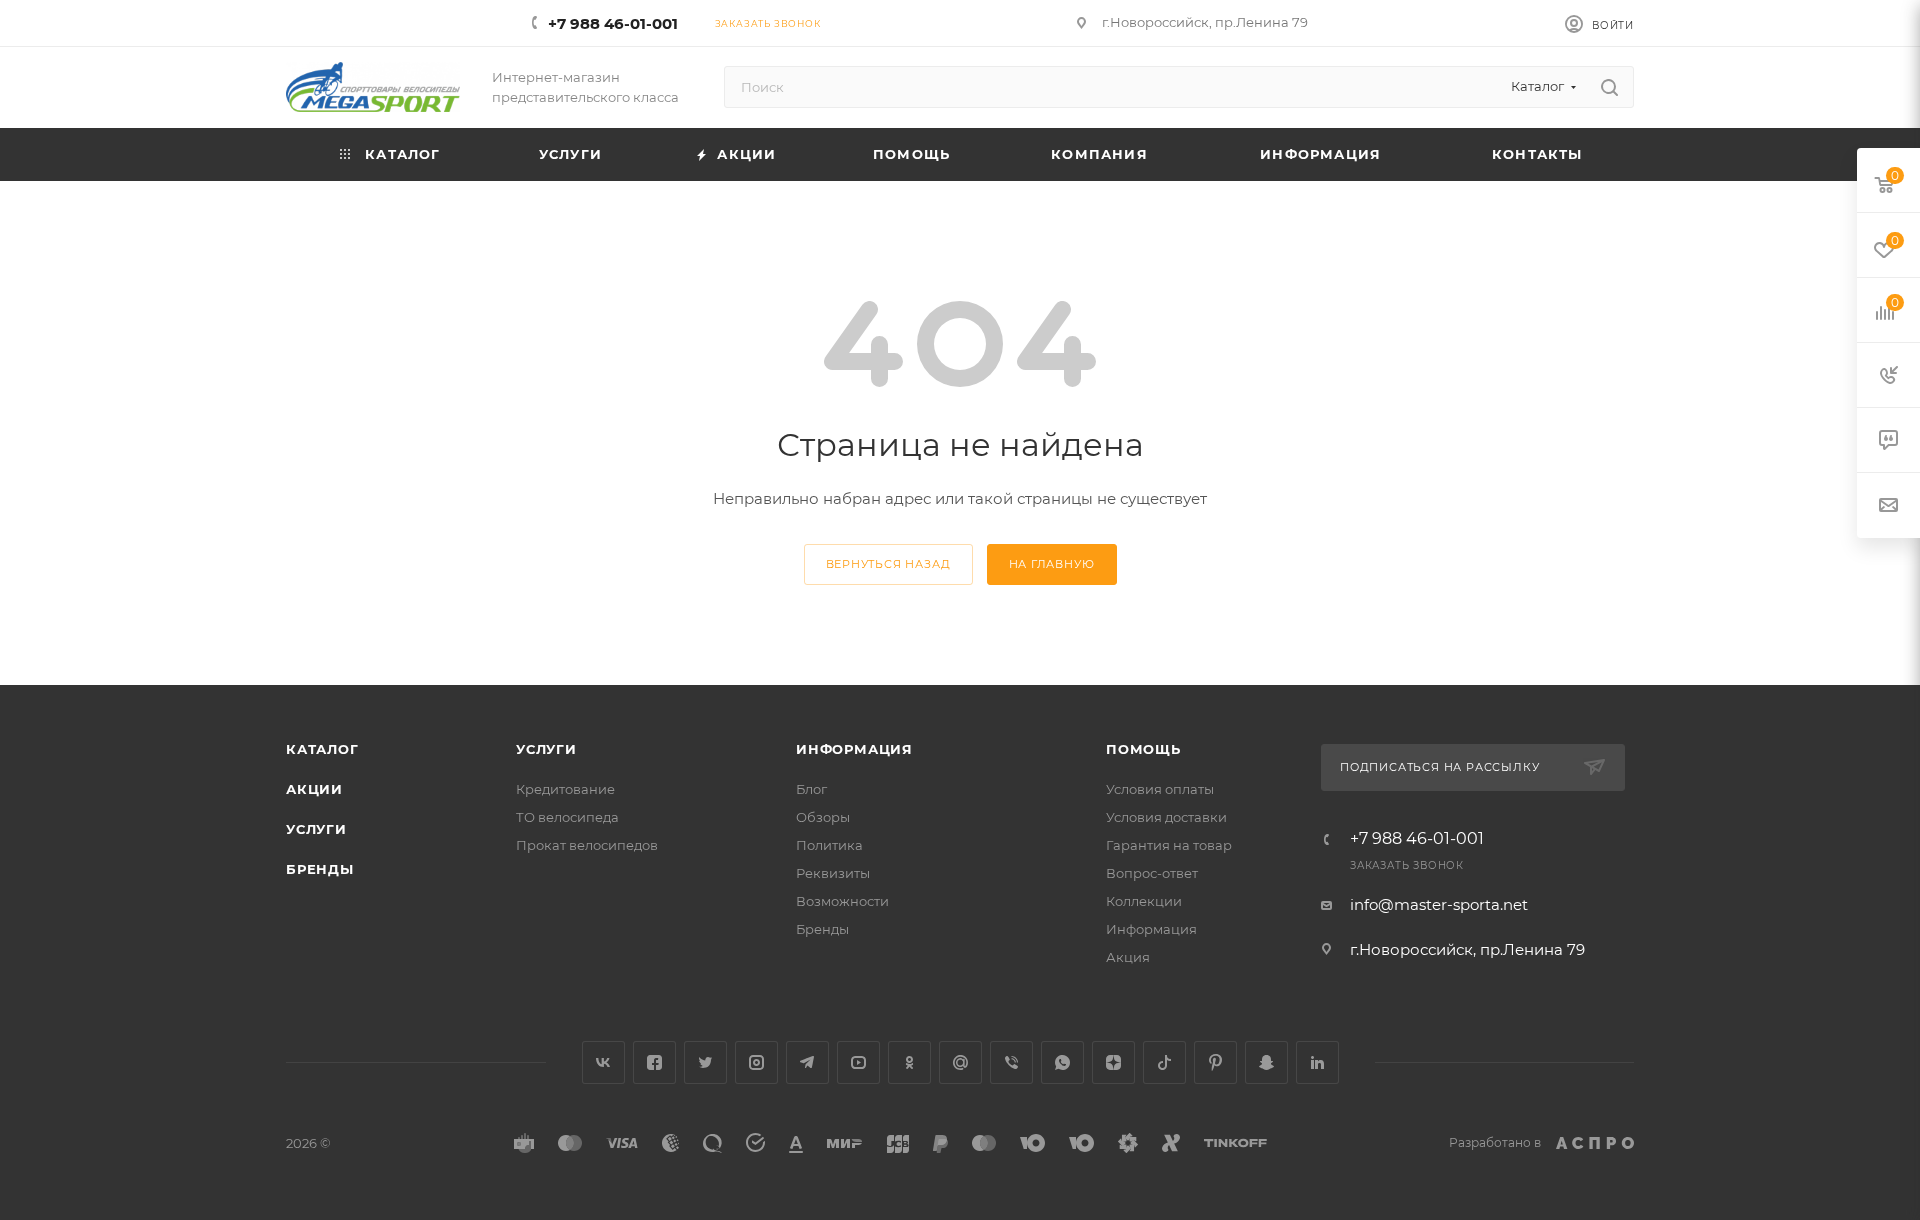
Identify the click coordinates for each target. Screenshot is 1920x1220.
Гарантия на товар (1169, 845)
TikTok (1164, 1062)
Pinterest (1215, 1062)
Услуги (316, 829)
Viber (1011, 1062)
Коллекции (1144, 901)
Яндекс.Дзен (1113, 1062)
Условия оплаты (1160, 789)
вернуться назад (888, 564)
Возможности (842, 901)
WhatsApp (1062, 1062)
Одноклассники (909, 1062)
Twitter (705, 1062)
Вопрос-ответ (1152, 873)
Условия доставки (1166, 817)
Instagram (756, 1062)
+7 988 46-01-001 (613, 23)
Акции (314, 789)
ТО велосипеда (567, 817)
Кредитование (565, 789)
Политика (829, 845)
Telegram (807, 1062)
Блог (811, 789)
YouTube (858, 1062)
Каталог (322, 749)
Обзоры (823, 817)
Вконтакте (603, 1062)
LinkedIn (1317, 1062)
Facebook (654, 1062)
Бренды (320, 869)
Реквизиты (833, 873)
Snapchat (1266, 1062)
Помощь (1143, 749)
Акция (1128, 957)
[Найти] (1609, 87)
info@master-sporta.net (1439, 904)
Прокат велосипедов (587, 845)
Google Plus (960, 1062)
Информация (854, 749)
